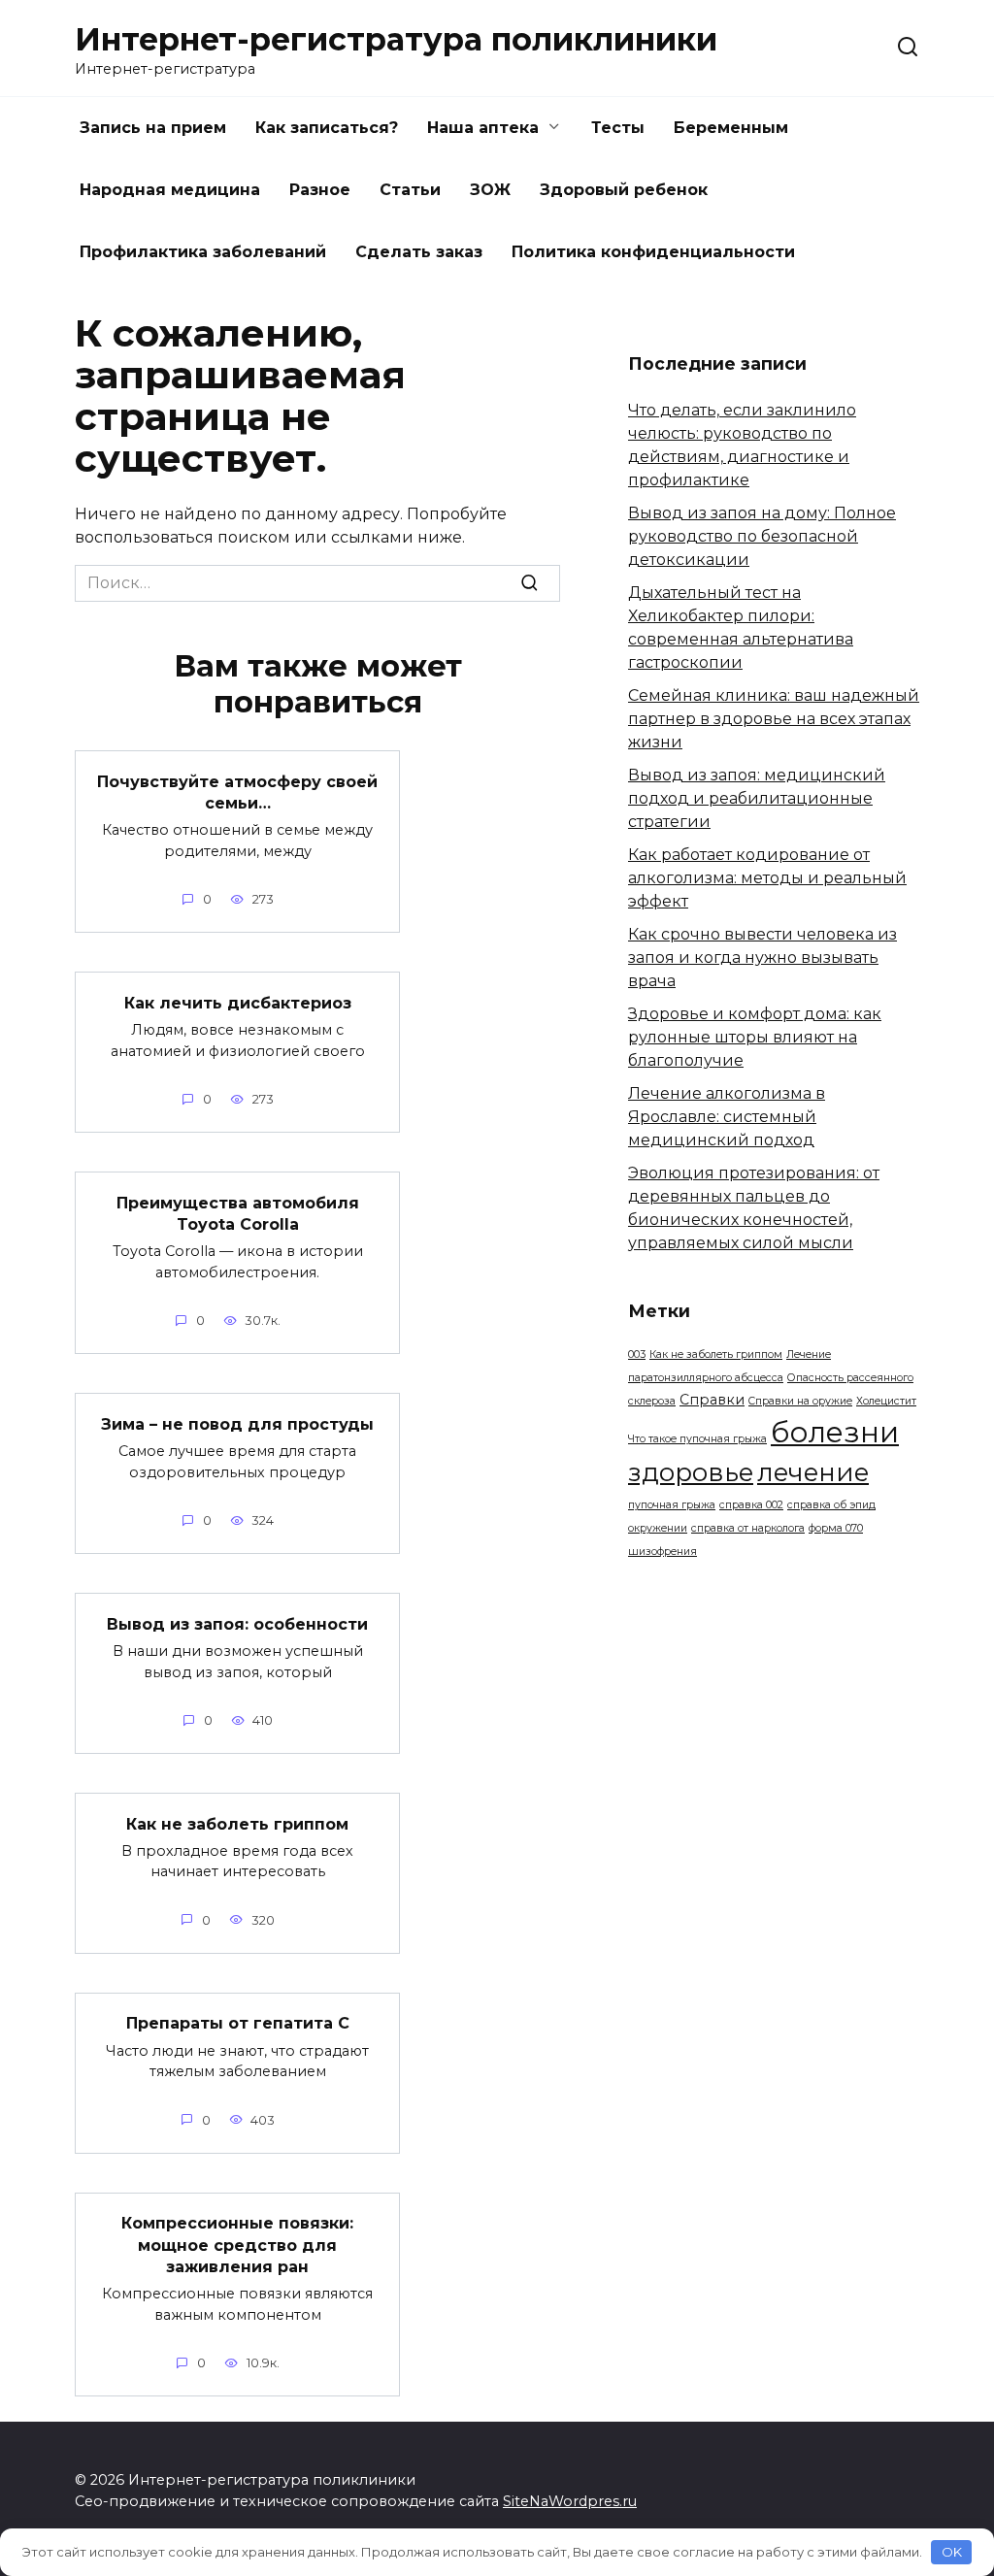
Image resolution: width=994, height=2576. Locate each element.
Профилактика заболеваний (203, 252)
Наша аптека (483, 128)
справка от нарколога (748, 1528)
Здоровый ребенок (624, 190)
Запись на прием (153, 128)
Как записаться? (327, 128)
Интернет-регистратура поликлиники (396, 39)
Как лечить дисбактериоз (238, 1002)
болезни (835, 1432)
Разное (320, 190)
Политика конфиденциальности (653, 252)
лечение (813, 1472)
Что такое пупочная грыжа (697, 1439)
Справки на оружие (800, 1401)
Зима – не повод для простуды (237, 1423)
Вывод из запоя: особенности (237, 1623)
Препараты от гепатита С (238, 2023)
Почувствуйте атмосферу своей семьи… (237, 792)
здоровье (691, 1472)
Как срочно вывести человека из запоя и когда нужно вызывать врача (762, 958)
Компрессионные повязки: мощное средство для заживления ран (237, 2245)
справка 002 (751, 1505)
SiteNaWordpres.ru (570, 2501)
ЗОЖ (490, 190)
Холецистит (886, 1401)
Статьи (410, 190)
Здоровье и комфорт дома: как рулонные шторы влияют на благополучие (755, 1037)
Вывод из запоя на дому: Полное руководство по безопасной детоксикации (762, 536)
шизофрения (663, 1552)
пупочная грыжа (672, 1505)
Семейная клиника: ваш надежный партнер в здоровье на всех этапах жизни (774, 719)
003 (637, 1354)
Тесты (618, 128)
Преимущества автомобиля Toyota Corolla (238, 1213)
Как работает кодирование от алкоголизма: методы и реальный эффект (767, 878)
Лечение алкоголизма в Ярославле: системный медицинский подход (727, 1117)
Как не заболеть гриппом (237, 1823)
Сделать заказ (419, 252)
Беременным (731, 128)
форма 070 (836, 1528)
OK (952, 2552)
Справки (712, 1400)
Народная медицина (170, 190)
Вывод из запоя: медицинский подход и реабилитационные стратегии (757, 798)
